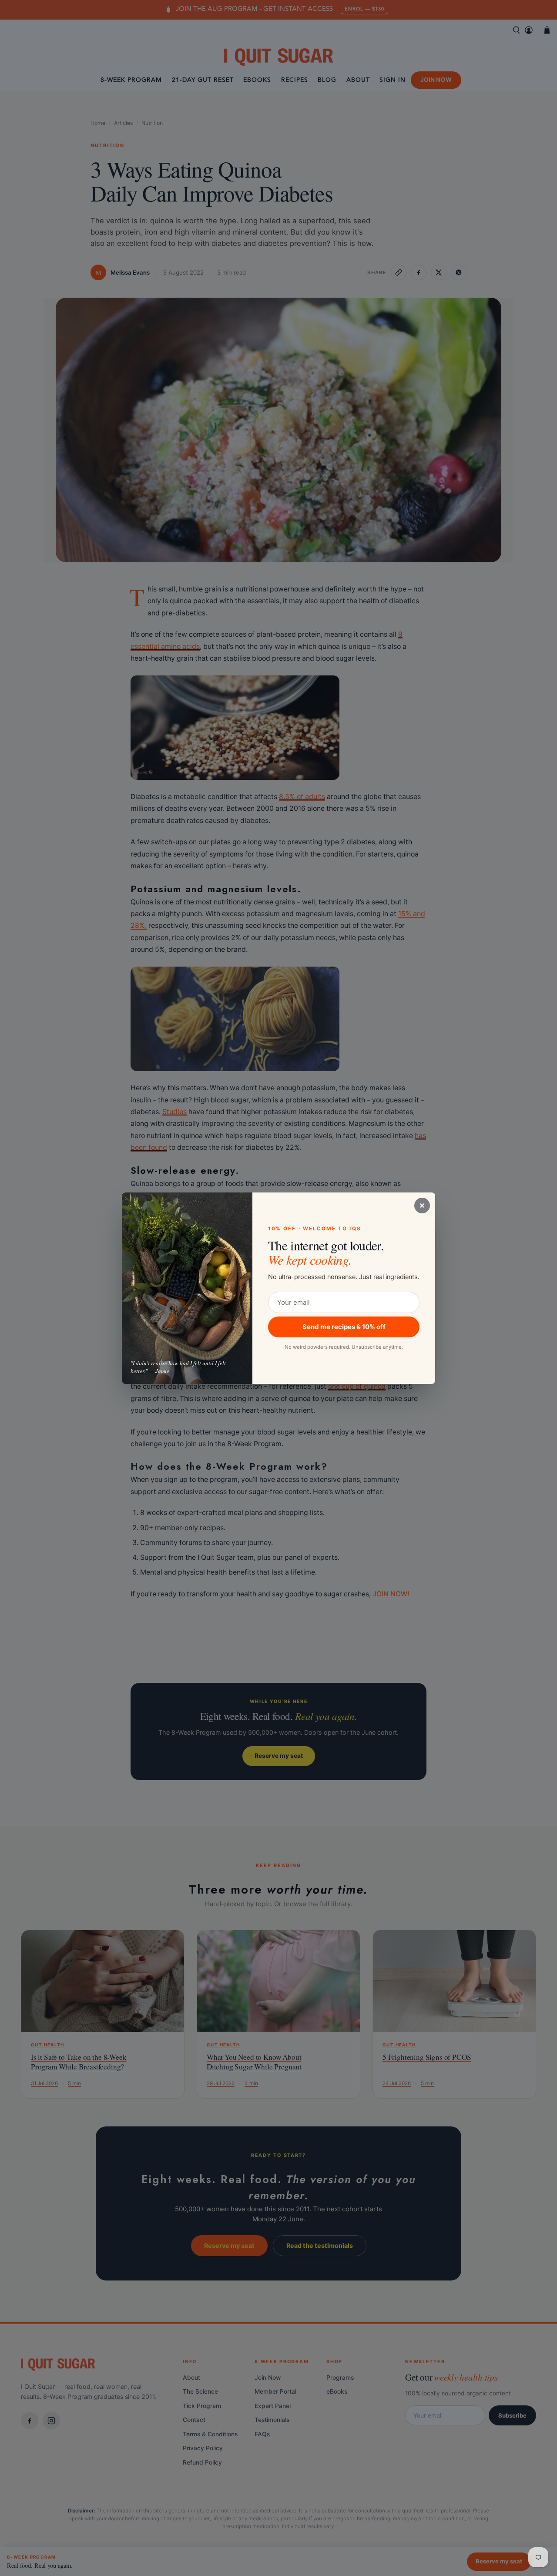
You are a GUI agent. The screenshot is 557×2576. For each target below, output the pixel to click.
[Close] (422, 1206)
